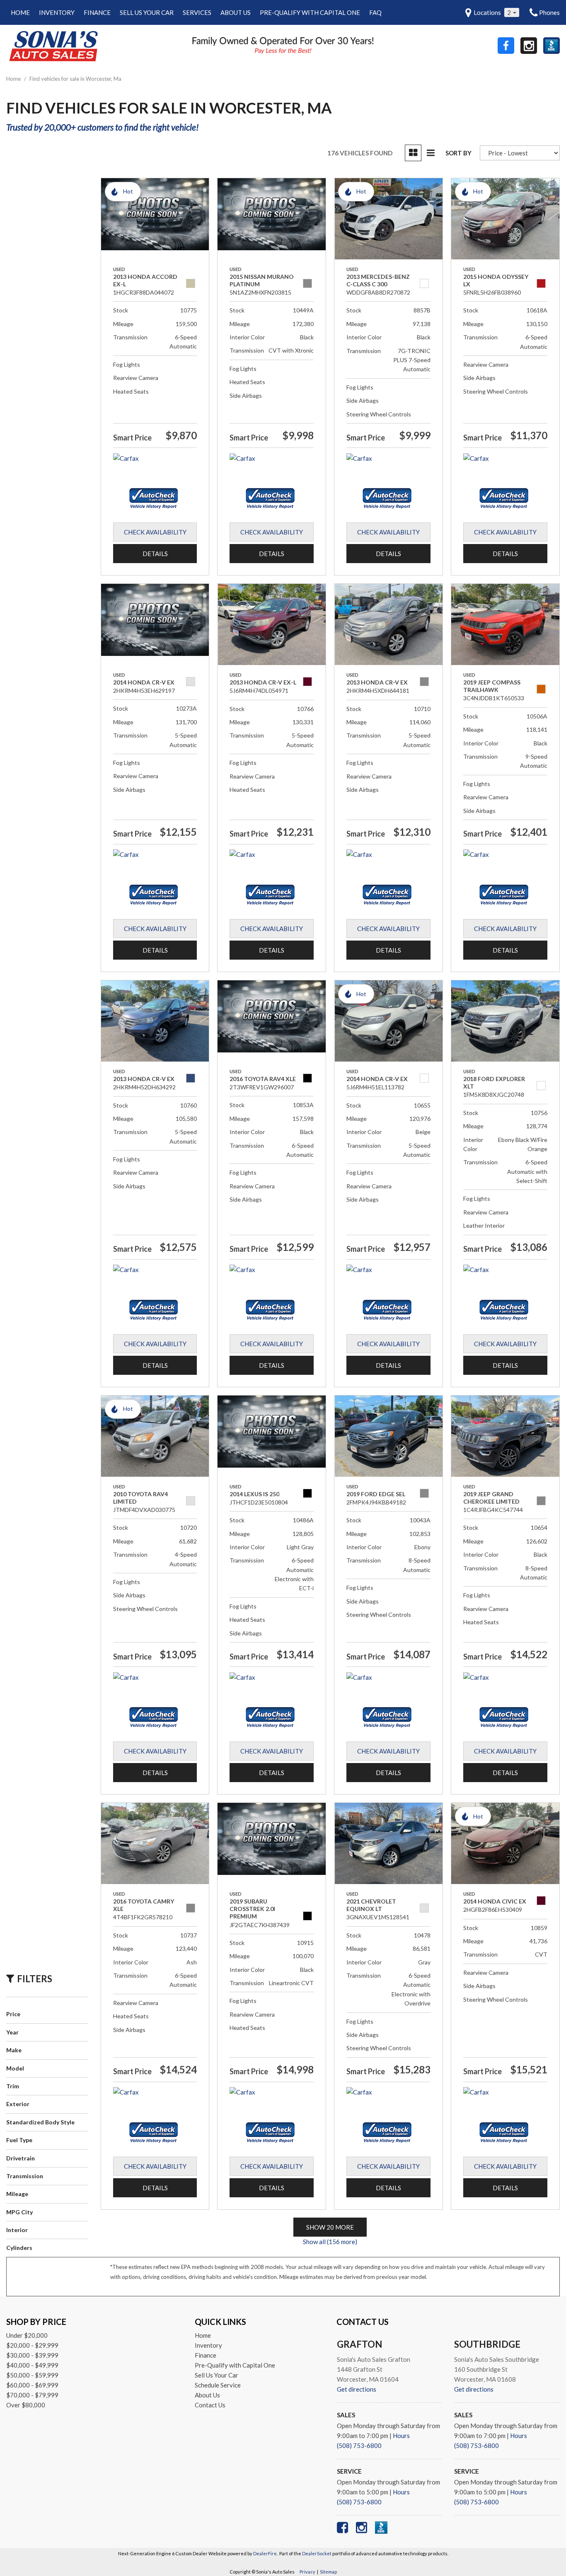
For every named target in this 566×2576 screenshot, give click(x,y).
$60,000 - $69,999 (32, 2385)
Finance (97, 12)
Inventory (57, 12)
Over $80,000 (26, 2405)
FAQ (375, 12)
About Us (236, 12)
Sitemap (328, 2572)
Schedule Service (218, 2385)
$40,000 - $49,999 (32, 2365)
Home (20, 12)
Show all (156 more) (330, 2242)
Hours (401, 2436)
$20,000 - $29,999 (32, 2345)
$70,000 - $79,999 (32, 2395)
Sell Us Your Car (147, 12)
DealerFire (265, 2553)
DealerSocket (317, 2553)
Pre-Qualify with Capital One (310, 12)
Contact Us (210, 2405)
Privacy (307, 2572)
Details (155, 554)
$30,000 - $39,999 (32, 2355)
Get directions (357, 2389)
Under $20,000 (27, 2335)
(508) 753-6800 (359, 2445)
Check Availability (155, 532)
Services (197, 12)
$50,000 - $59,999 (32, 2375)
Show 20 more (330, 2227)
